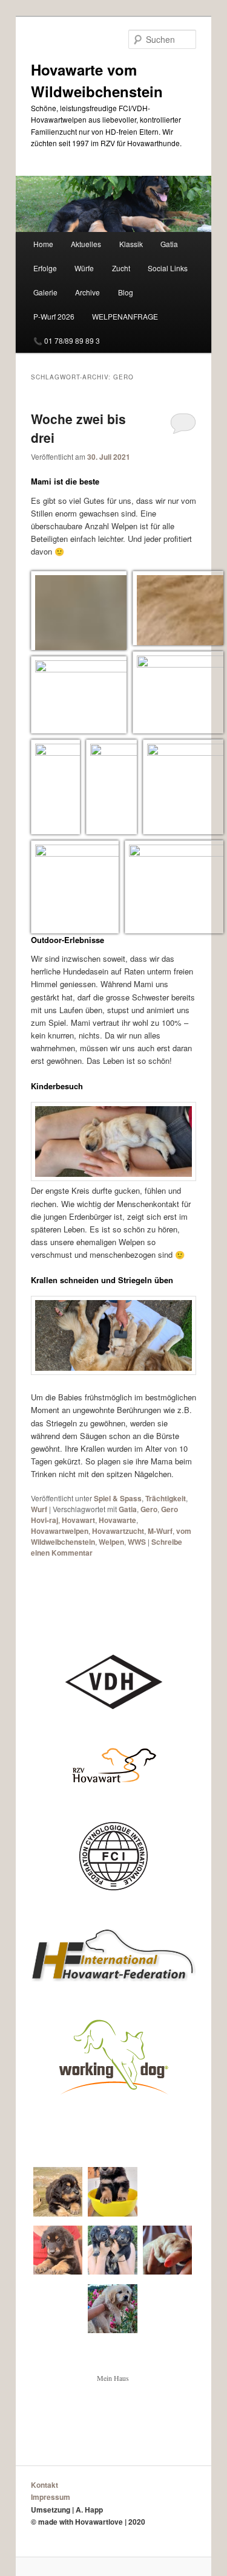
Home (43, 244)
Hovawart (78, 1520)
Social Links (168, 268)
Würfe (84, 268)
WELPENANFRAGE (125, 316)
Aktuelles (86, 244)
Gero (149, 1509)
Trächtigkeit (166, 1498)
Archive (87, 292)
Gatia (169, 244)
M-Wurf (160, 1531)
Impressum (51, 2497)
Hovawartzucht (118, 1531)
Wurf (39, 1509)
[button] (75, 618)
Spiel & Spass (118, 1498)
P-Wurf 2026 (54, 316)
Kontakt (44, 2485)
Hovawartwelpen (60, 1531)
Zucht (121, 268)
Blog (126, 292)
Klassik (131, 244)
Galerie (45, 292)
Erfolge (45, 268)
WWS (137, 1542)
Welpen (111, 1542)
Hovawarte (117, 1520)
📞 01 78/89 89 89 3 (67, 340)
